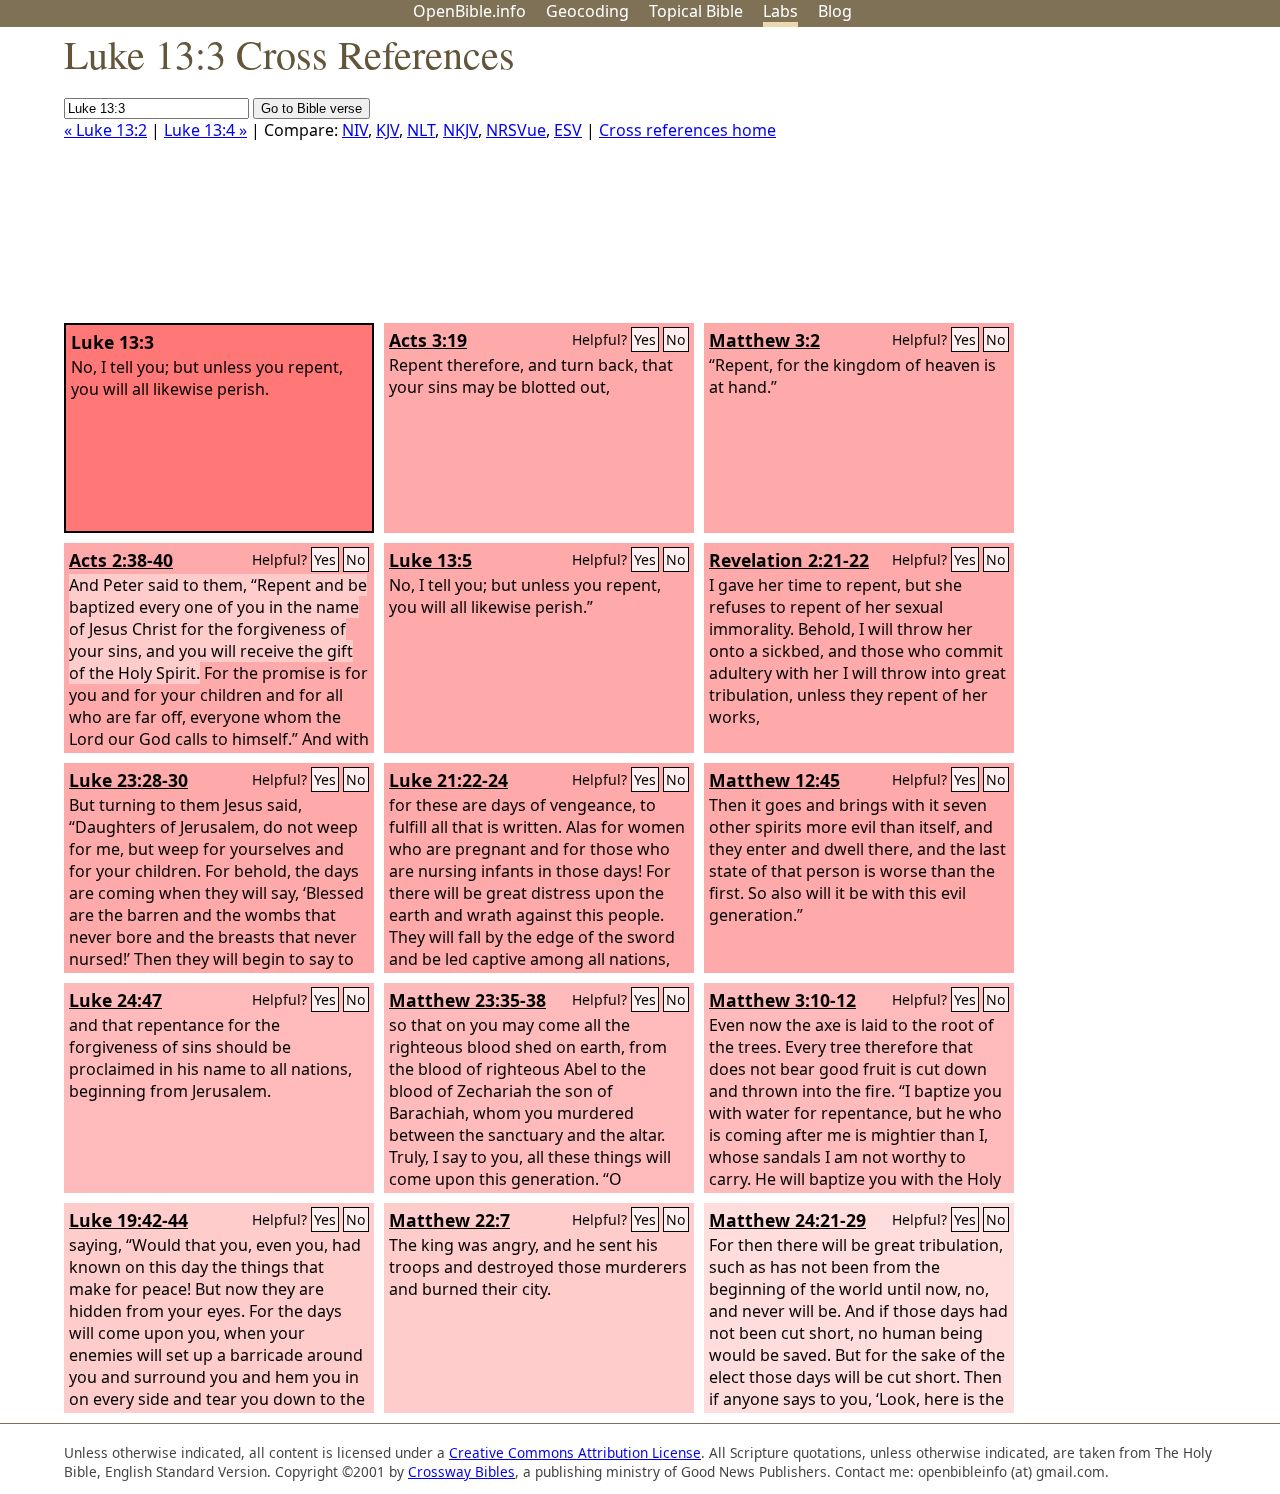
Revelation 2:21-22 (789, 560)
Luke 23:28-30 (128, 780)
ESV (568, 130)
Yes (645, 339)
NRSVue (516, 130)
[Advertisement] (1078, 183)
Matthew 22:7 (449, 1220)
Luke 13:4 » (205, 130)
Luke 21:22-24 (448, 780)
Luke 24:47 (115, 1000)
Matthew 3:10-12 (782, 1000)
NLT (421, 130)
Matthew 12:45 (774, 780)
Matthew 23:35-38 (467, 1000)
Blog (835, 11)
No (676, 339)
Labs (780, 11)
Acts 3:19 (428, 340)
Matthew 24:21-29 (787, 1220)
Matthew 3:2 (764, 340)
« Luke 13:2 (105, 130)
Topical (696, 11)
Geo (587, 11)
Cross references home (687, 130)
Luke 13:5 (430, 560)
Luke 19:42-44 (128, 1220)
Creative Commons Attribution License (575, 1452)
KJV (387, 130)
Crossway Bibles (461, 1471)
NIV (355, 130)
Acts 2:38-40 (121, 560)
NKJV (460, 130)
